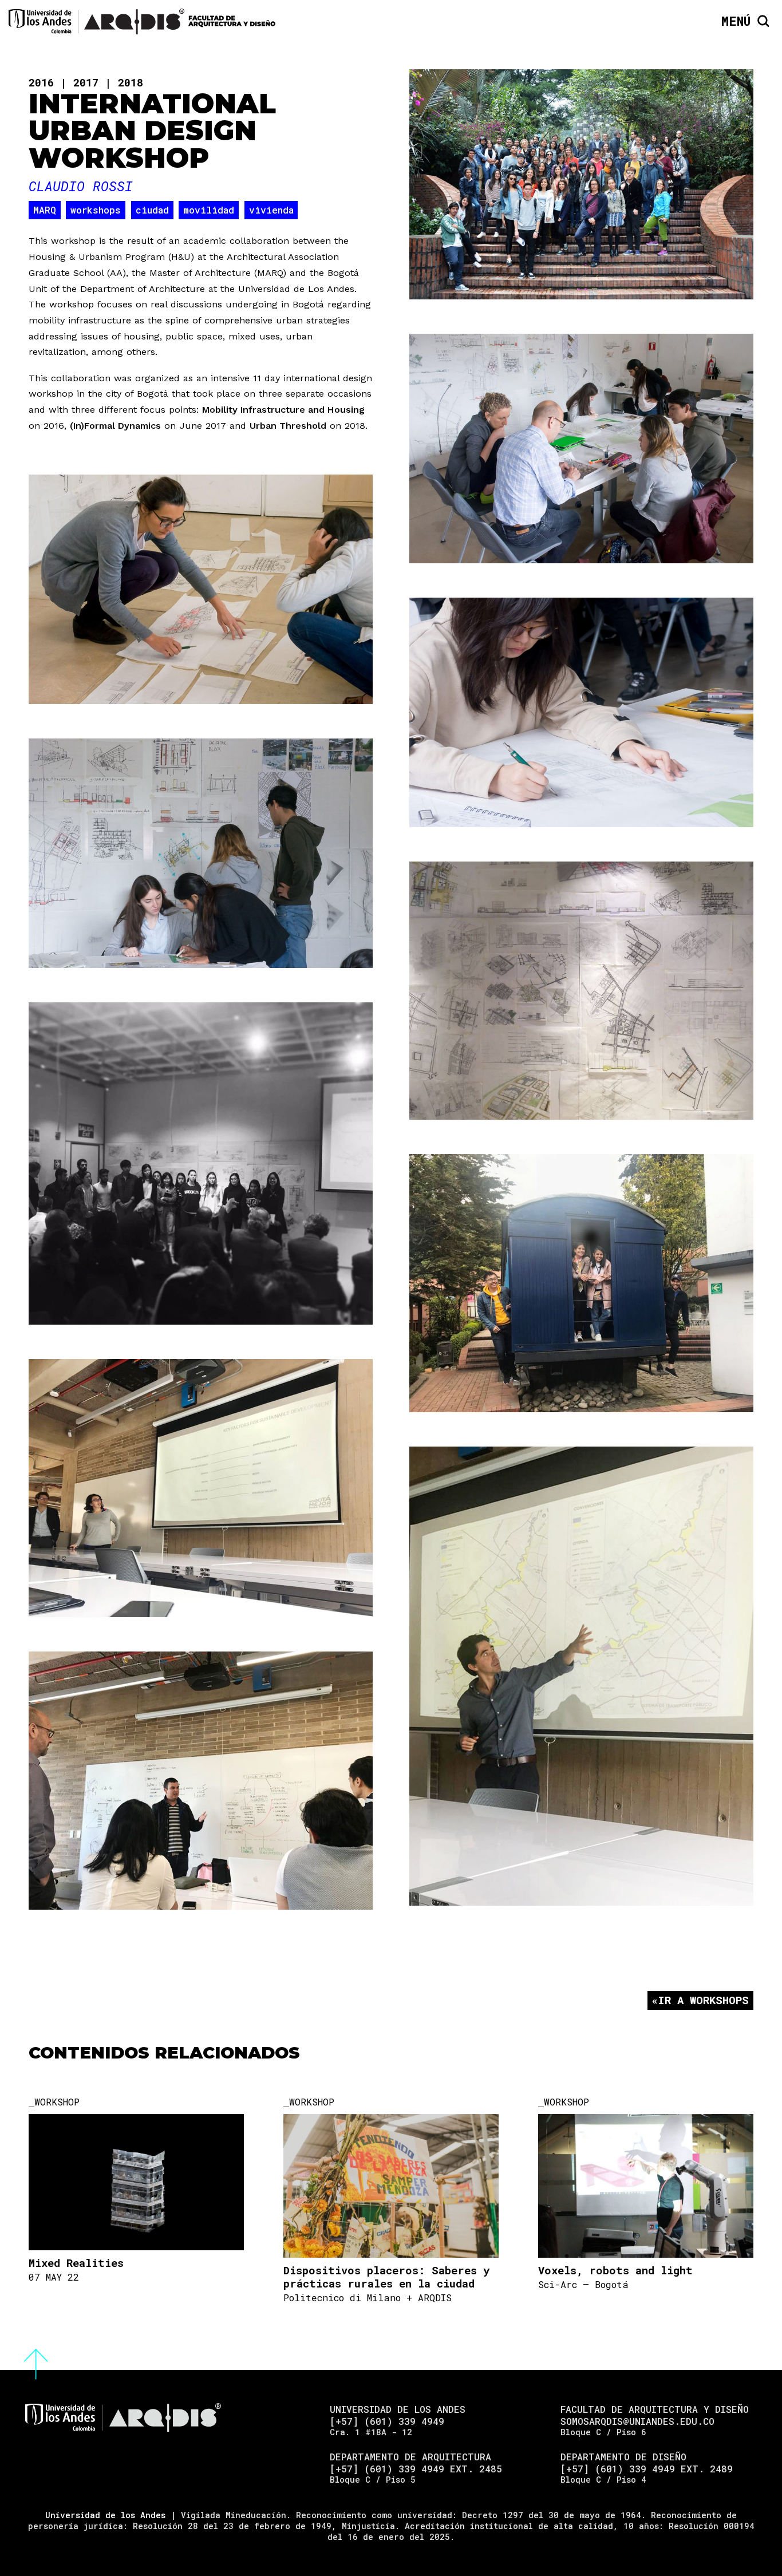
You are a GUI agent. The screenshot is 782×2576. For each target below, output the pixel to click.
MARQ (45, 210)
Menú (736, 21)
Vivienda (271, 210)
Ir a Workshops (703, 2000)
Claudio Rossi (81, 186)
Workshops (96, 210)
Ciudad (152, 210)
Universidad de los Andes (105, 2515)
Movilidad (209, 210)
